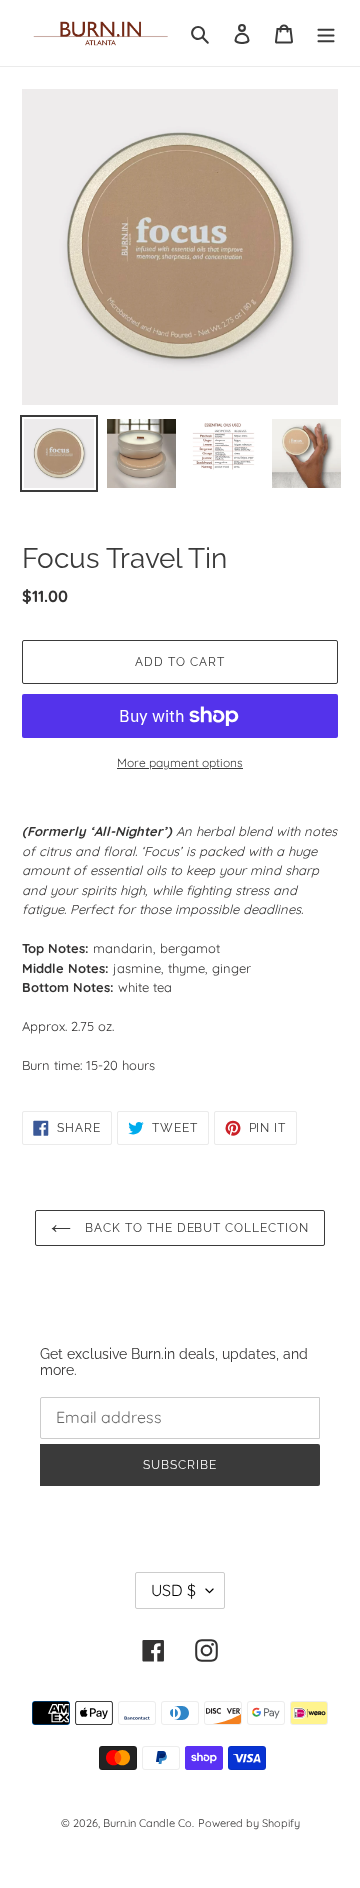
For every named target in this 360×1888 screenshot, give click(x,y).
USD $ (173, 1590)
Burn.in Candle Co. (148, 1823)
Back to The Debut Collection (195, 1228)
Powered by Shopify (249, 1823)
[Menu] (326, 32)
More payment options (180, 762)
